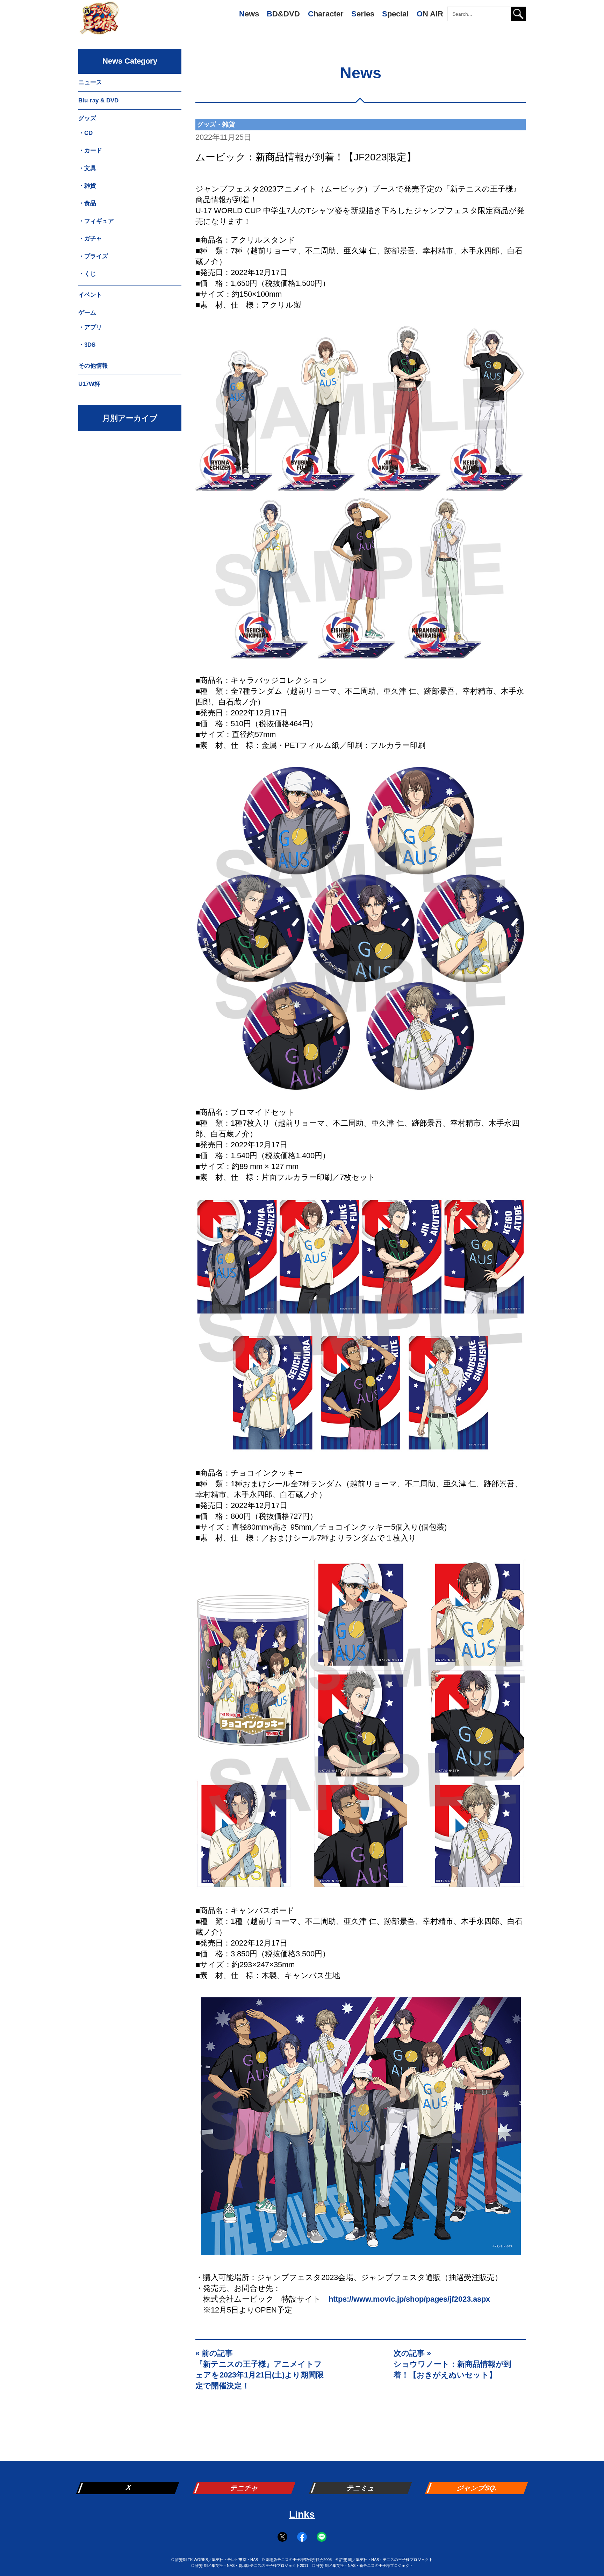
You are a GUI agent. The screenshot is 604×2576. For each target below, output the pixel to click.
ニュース (90, 82)
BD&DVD (283, 14)
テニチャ (245, 2488)
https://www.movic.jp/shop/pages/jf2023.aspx (409, 2299)
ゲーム (87, 313)
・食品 (87, 203)
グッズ (87, 118)
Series (363, 14)
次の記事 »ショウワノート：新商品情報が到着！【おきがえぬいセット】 (452, 2364)
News (249, 14)
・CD (85, 133)
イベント (90, 295)
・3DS (87, 345)
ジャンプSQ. (477, 2488)
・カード (90, 150)
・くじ (87, 274)
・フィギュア (96, 221)
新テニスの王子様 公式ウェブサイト (99, 21)
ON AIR (430, 14)
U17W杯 (89, 384)
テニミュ (361, 2488)
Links (302, 2514)
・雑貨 (87, 186)
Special (395, 14)
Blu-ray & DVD (98, 100)
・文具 (87, 168)
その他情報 (93, 366)
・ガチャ (90, 239)
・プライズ (93, 256)
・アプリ (90, 327)
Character (326, 14)
